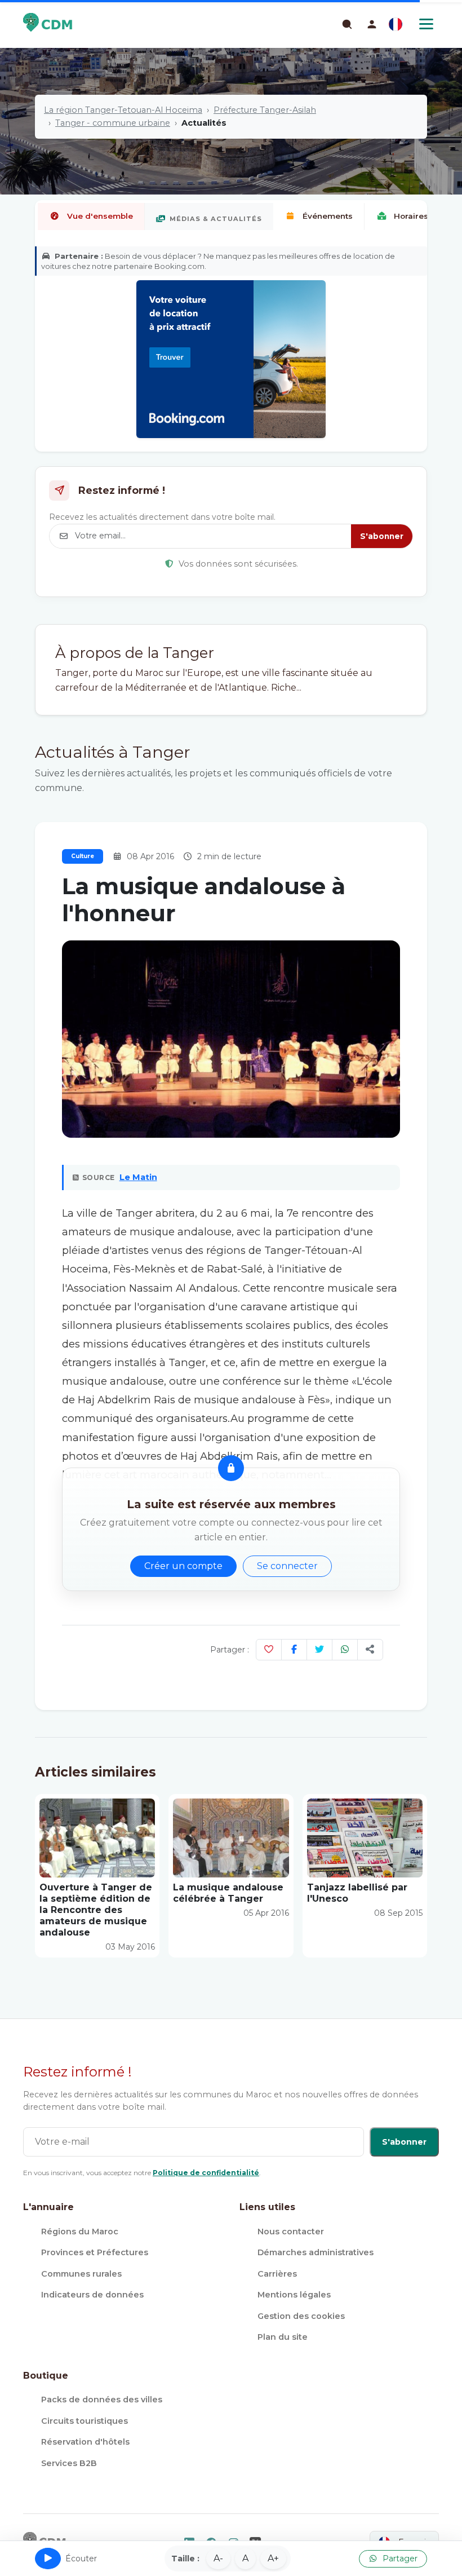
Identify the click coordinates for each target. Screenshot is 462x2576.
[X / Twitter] (319, 1650)
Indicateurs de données (92, 2295)
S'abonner (382, 536)
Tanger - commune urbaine (113, 123)
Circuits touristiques (85, 2421)
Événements (328, 216)
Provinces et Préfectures (95, 2252)
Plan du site (283, 2337)
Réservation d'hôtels (85, 2442)
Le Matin (138, 1177)
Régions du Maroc (80, 2232)
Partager (399, 2559)
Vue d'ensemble (100, 216)
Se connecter (287, 1566)
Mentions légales (294, 2295)
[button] (372, 24)
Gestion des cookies (301, 2316)
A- (218, 2558)
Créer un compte (183, 1566)
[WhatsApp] (345, 1650)
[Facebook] (294, 1650)
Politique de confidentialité (206, 2173)
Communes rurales (81, 2274)
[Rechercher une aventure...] (346, 24)
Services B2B (69, 2463)
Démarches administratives (316, 2252)
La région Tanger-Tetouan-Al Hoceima (123, 110)
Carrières (277, 2274)
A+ (273, 2558)
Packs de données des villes (102, 2400)
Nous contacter (291, 2232)
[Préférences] (396, 24)
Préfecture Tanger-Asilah (265, 110)
